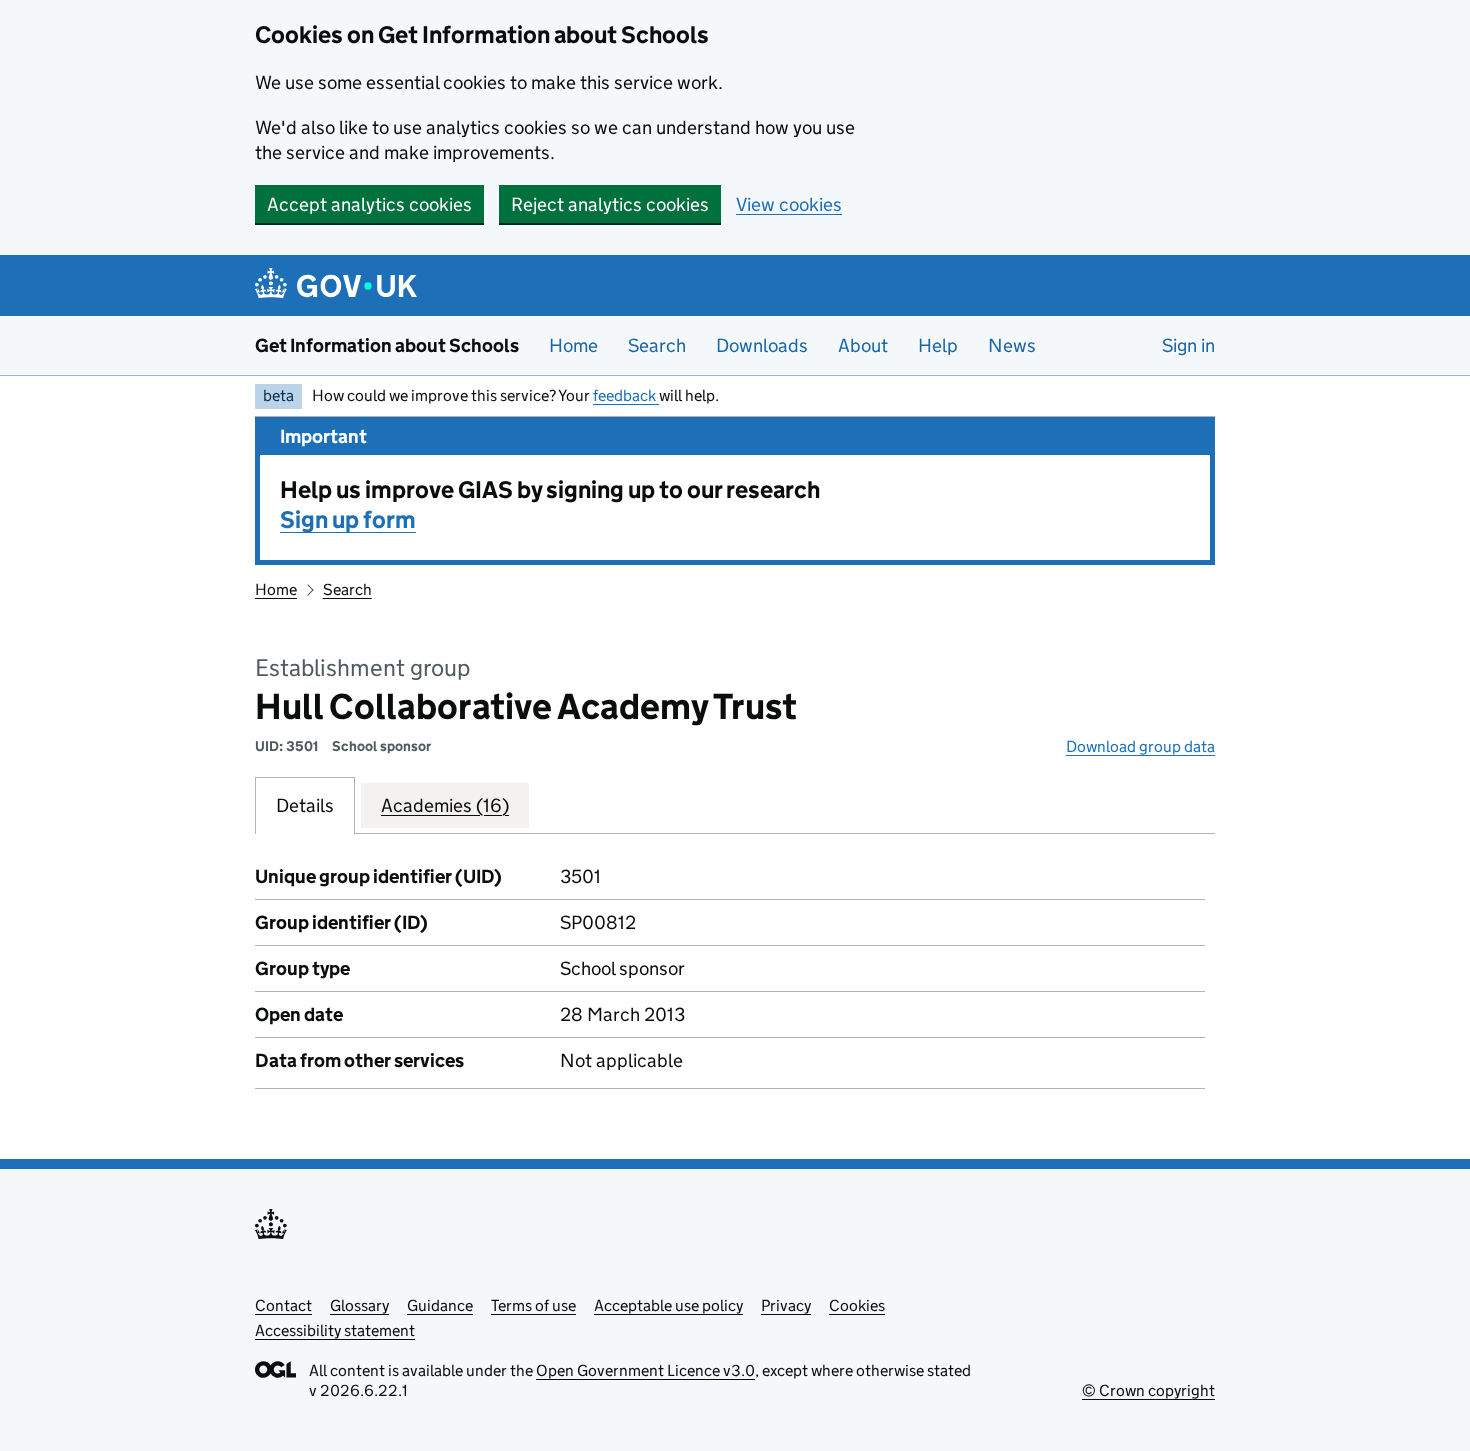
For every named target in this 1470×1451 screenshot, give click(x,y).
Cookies (857, 1305)
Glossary (359, 1305)
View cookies (789, 204)
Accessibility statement (335, 1330)
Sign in (1188, 345)
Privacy (786, 1305)
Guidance (440, 1305)
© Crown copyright (1148, 1390)
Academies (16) (445, 805)
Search (657, 345)
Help (938, 345)
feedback (626, 395)
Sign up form (348, 519)
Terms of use (533, 1305)
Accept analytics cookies (369, 204)
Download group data (1140, 746)
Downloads (762, 345)
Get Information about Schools (387, 345)
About (863, 345)
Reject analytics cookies (610, 204)
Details (305, 805)
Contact (283, 1305)
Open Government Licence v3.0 (645, 1370)
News (1012, 345)
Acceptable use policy (668, 1305)
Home (573, 345)
